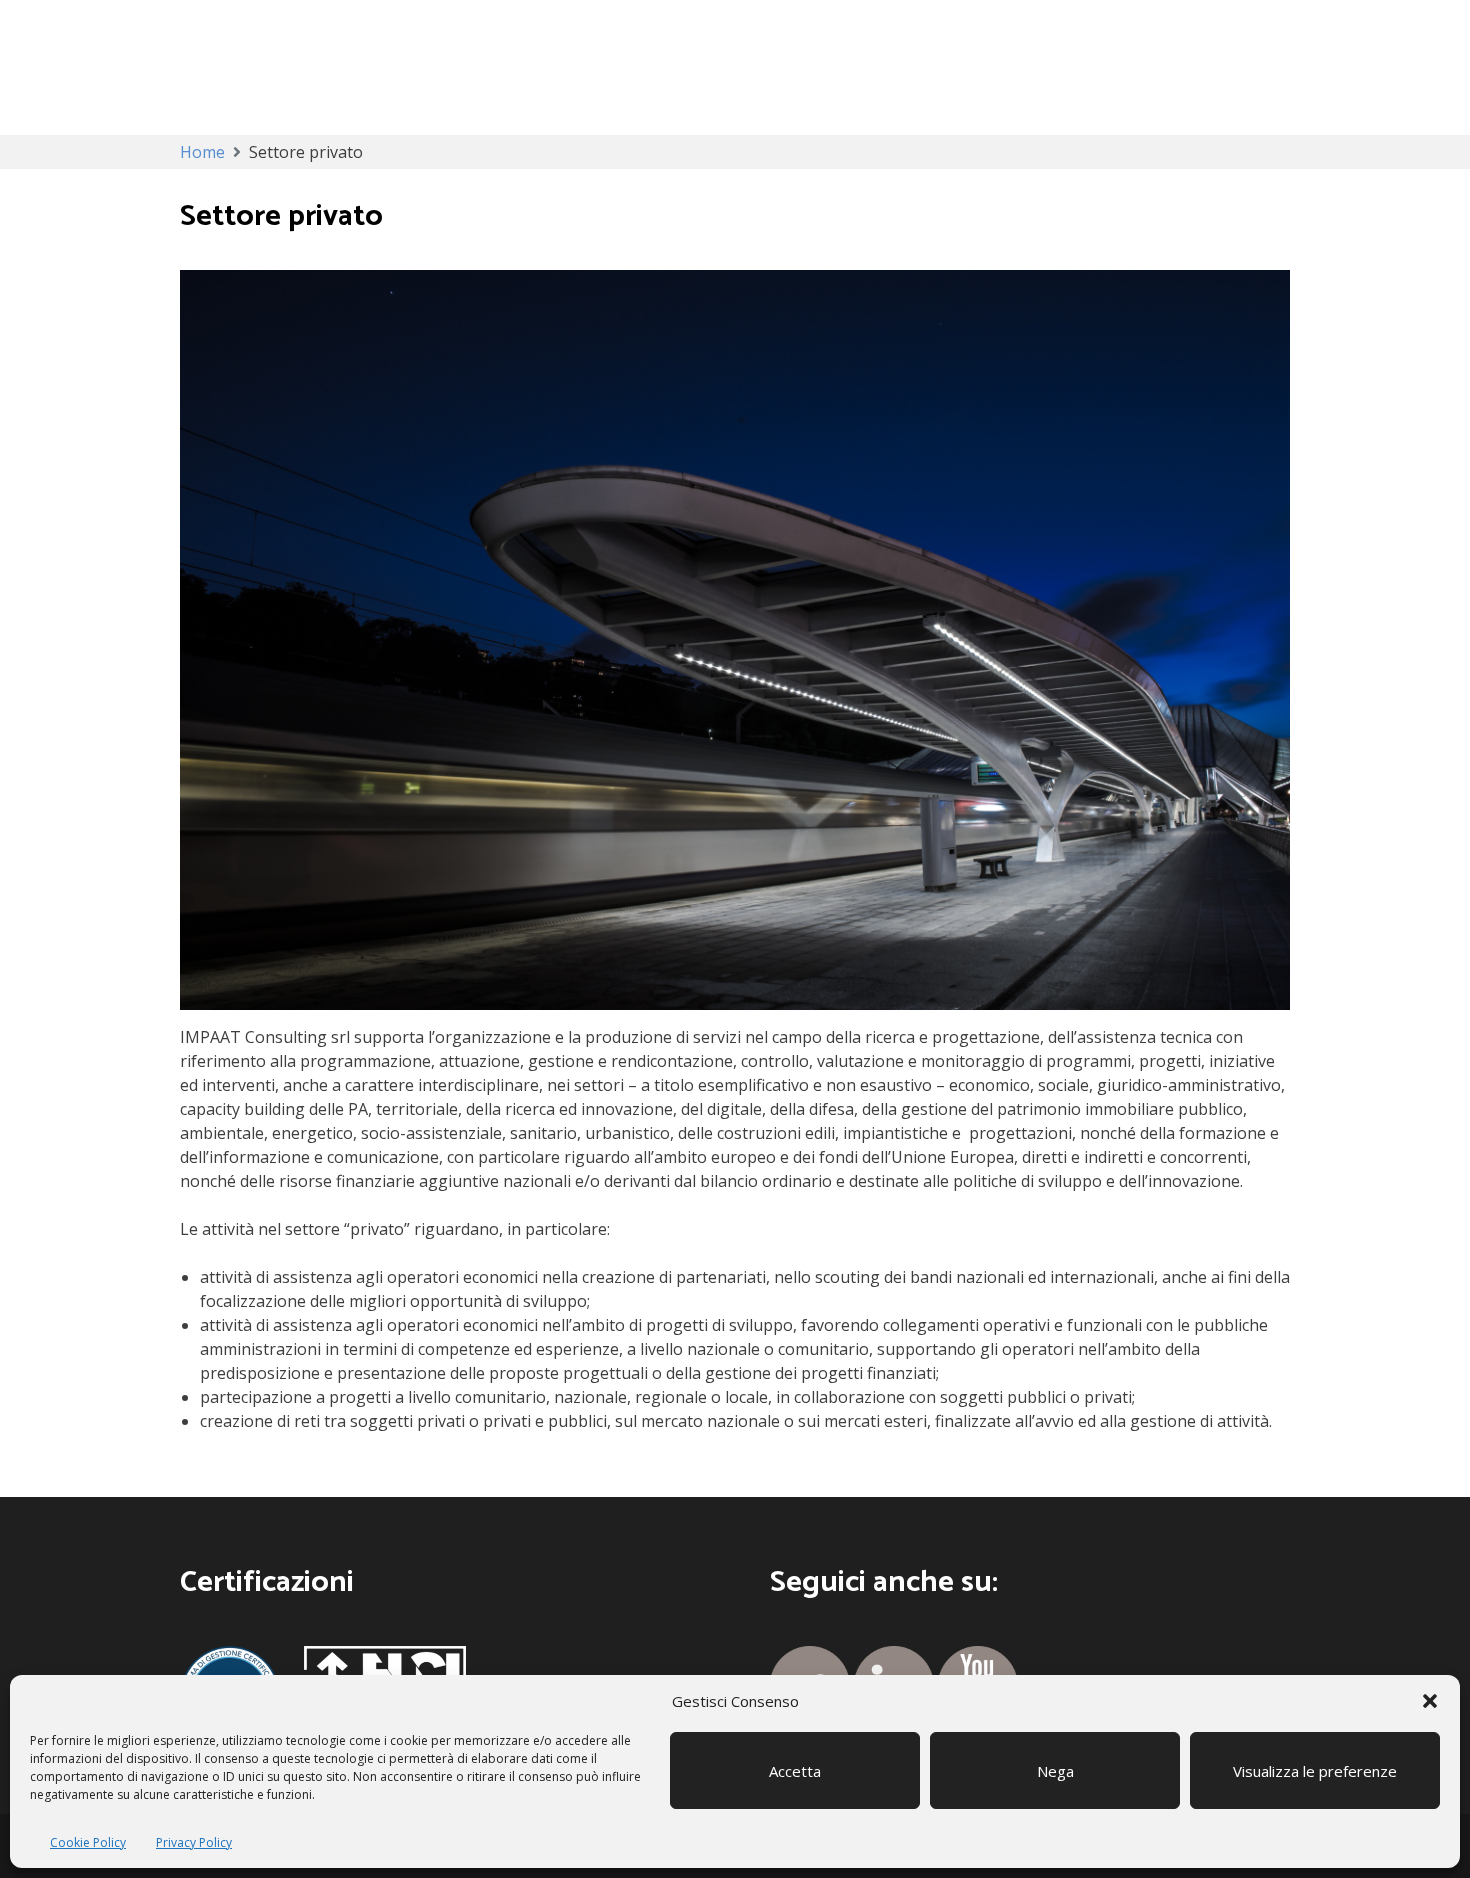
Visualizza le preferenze (1315, 1771)
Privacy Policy (194, 1842)
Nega (1055, 1771)
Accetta (795, 1771)
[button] (1430, 1701)
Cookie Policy (88, 1842)
